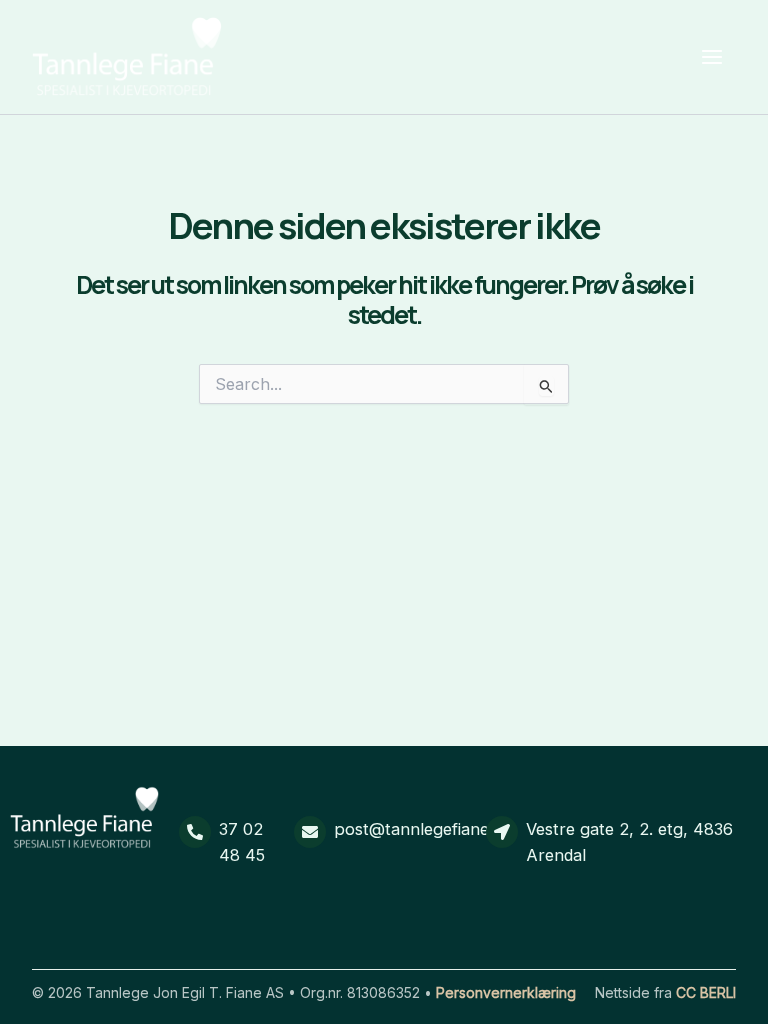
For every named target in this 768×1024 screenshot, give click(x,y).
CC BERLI (706, 992)
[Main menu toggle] (711, 57)
